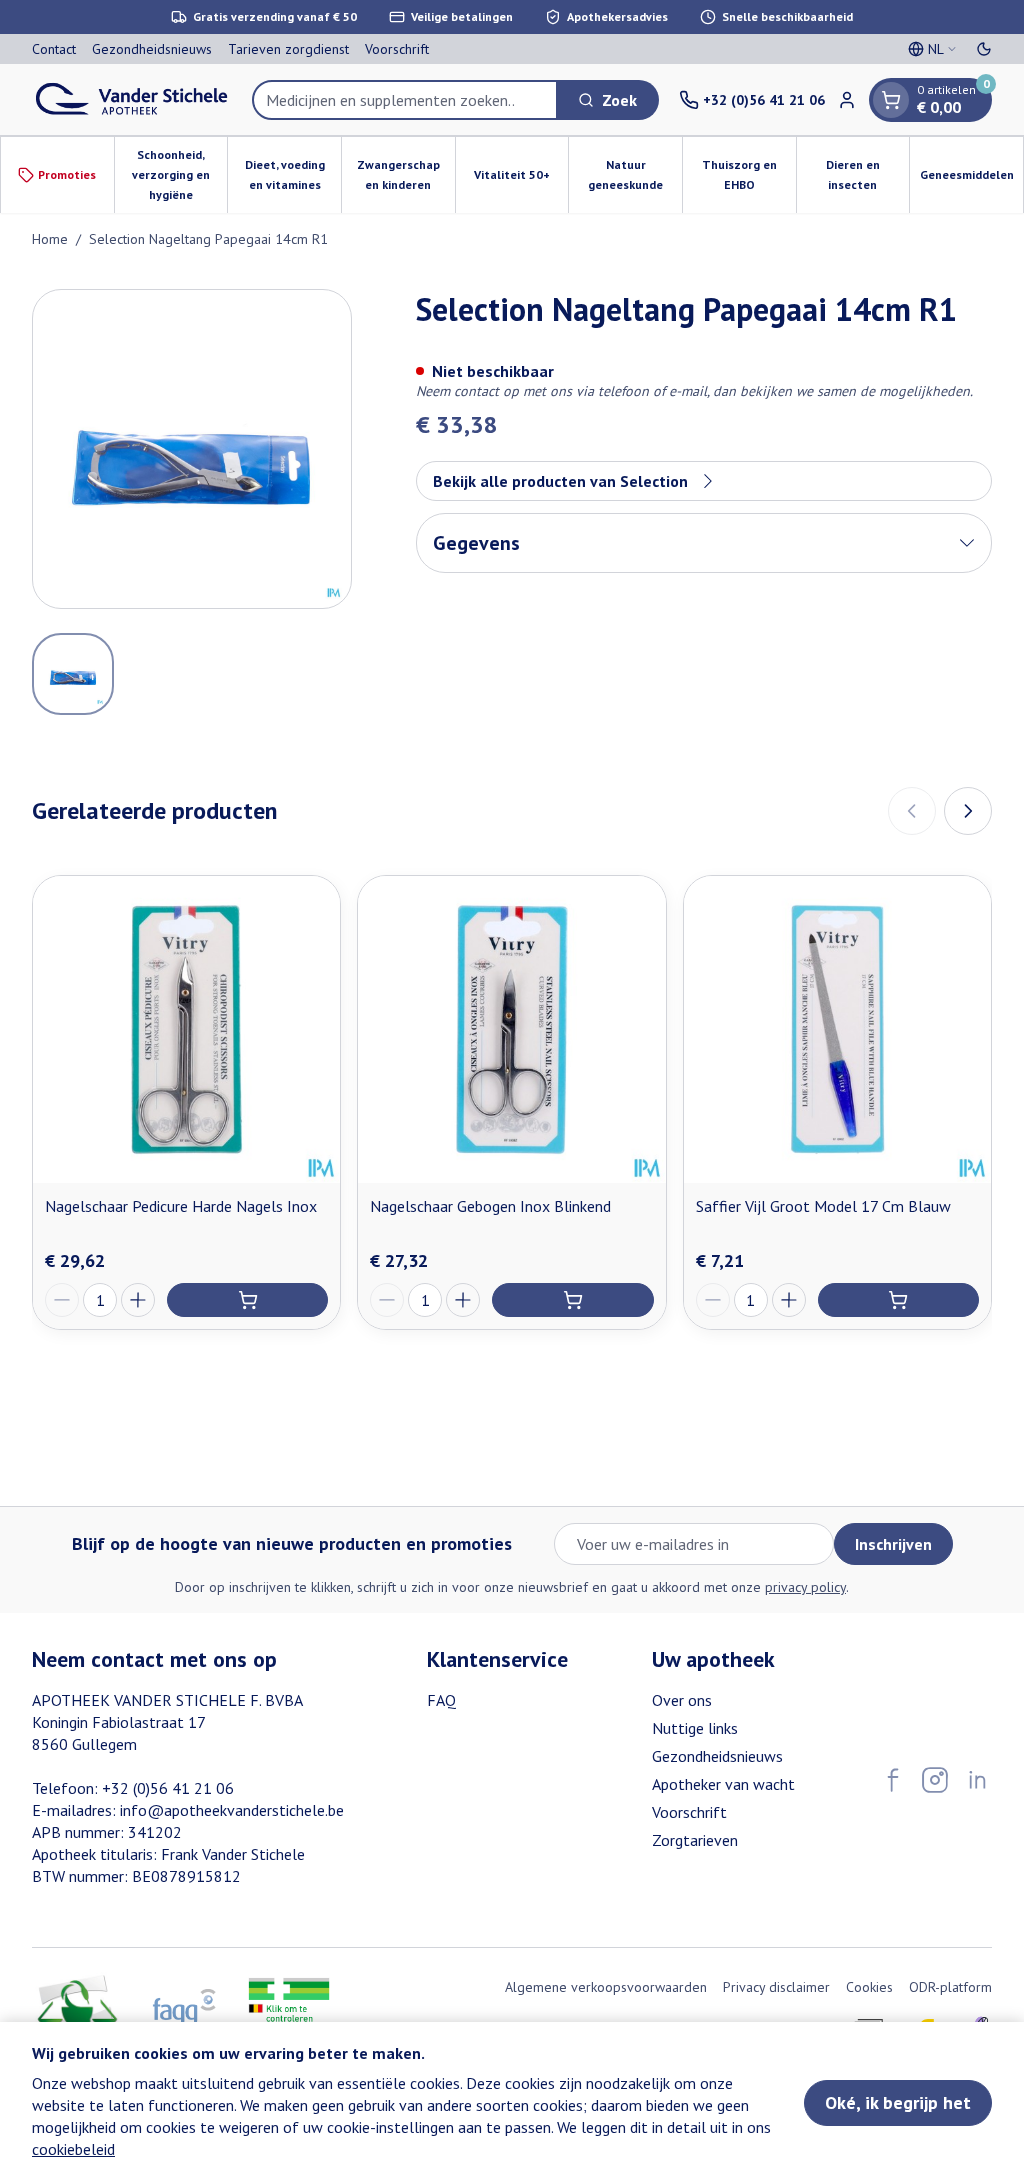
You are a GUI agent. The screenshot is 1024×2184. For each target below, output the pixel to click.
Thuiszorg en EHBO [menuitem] (749, 174)
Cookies (869, 1987)
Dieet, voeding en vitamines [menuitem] (293, 174)
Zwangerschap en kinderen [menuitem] (406, 174)
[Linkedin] (977, 1780)
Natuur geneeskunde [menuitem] (635, 174)
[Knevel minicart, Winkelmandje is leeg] (891, 100)
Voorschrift (397, 49)
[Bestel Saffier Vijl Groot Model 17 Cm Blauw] (898, 1300)
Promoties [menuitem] (67, 174)
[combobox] (405, 100)
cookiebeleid (73, 2149)
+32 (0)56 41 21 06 (168, 1788)
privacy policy (805, 1587)
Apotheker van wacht (723, 1784)
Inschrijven (893, 1544)
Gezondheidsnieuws (152, 49)
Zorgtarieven (695, 1840)
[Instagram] (935, 1780)
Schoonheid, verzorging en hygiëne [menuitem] (179, 174)
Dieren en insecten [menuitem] (867, 174)
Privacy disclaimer (776, 1987)
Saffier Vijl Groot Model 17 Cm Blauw (823, 1206)
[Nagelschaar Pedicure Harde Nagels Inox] (186, 1029)
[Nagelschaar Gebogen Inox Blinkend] (511, 1029)
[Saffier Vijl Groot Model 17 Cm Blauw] (837, 1029)
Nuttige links (695, 1728)
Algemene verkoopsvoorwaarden (606, 1987)
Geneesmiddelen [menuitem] (971, 179)
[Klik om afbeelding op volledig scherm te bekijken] (192, 449)
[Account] (847, 100)
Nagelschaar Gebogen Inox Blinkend (490, 1206)
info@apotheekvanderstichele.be (232, 1810)
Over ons (682, 1700)
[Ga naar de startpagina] (132, 99)
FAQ (441, 1700)
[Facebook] (893, 1780)
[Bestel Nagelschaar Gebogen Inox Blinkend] (572, 1300)
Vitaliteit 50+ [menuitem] (521, 179)
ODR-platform (950, 1987)
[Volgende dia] (968, 811)
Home (50, 239)
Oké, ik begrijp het (898, 2102)
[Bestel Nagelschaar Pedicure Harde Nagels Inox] (247, 1300)
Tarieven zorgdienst (288, 49)
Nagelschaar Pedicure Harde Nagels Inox (181, 1206)
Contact (54, 49)
